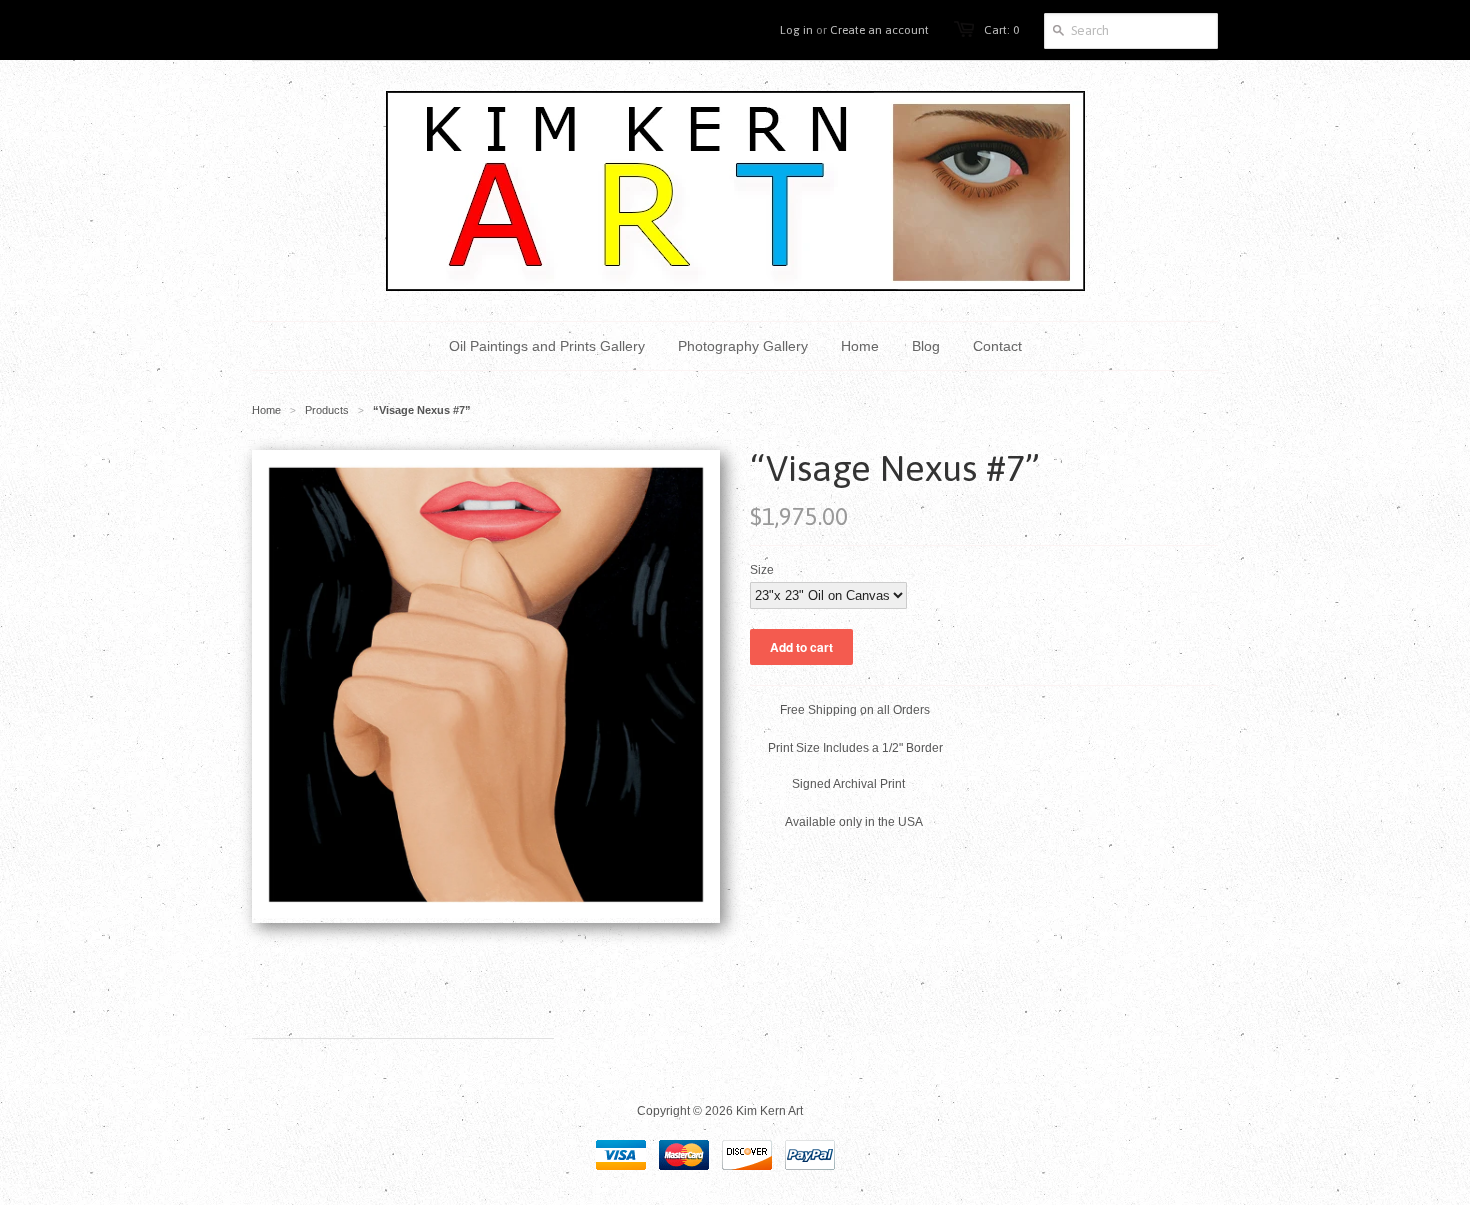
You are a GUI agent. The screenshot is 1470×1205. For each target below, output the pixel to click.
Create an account (879, 30)
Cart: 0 (1001, 30)
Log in (796, 30)
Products (327, 410)
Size (762, 570)
